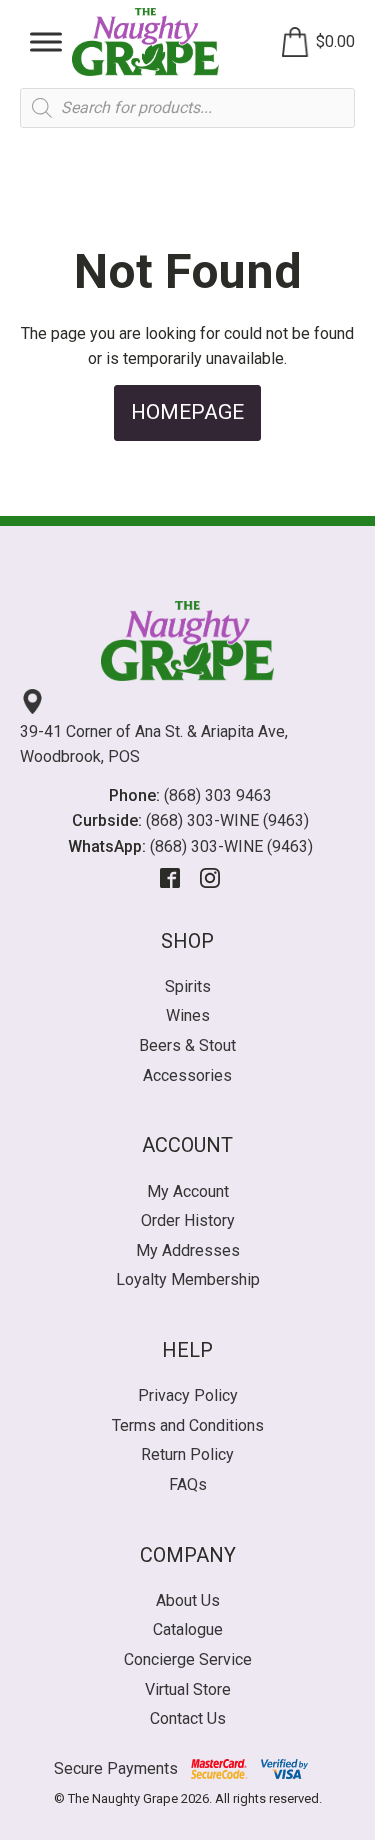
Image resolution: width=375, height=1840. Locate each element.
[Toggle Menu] (46, 41)
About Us (188, 1600)
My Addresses (188, 1250)
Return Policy (187, 1454)
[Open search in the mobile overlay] (187, 108)
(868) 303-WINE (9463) (227, 820)
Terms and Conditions (188, 1425)
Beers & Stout (187, 1045)
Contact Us (188, 1718)
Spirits (188, 986)
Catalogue (188, 1629)
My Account (188, 1191)
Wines (188, 1015)
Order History (188, 1220)
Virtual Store (188, 1689)
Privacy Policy (188, 1395)
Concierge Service (188, 1659)
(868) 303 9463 (218, 795)
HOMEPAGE (187, 412)
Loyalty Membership (188, 1279)
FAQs (188, 1484)
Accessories (187, 1075)
